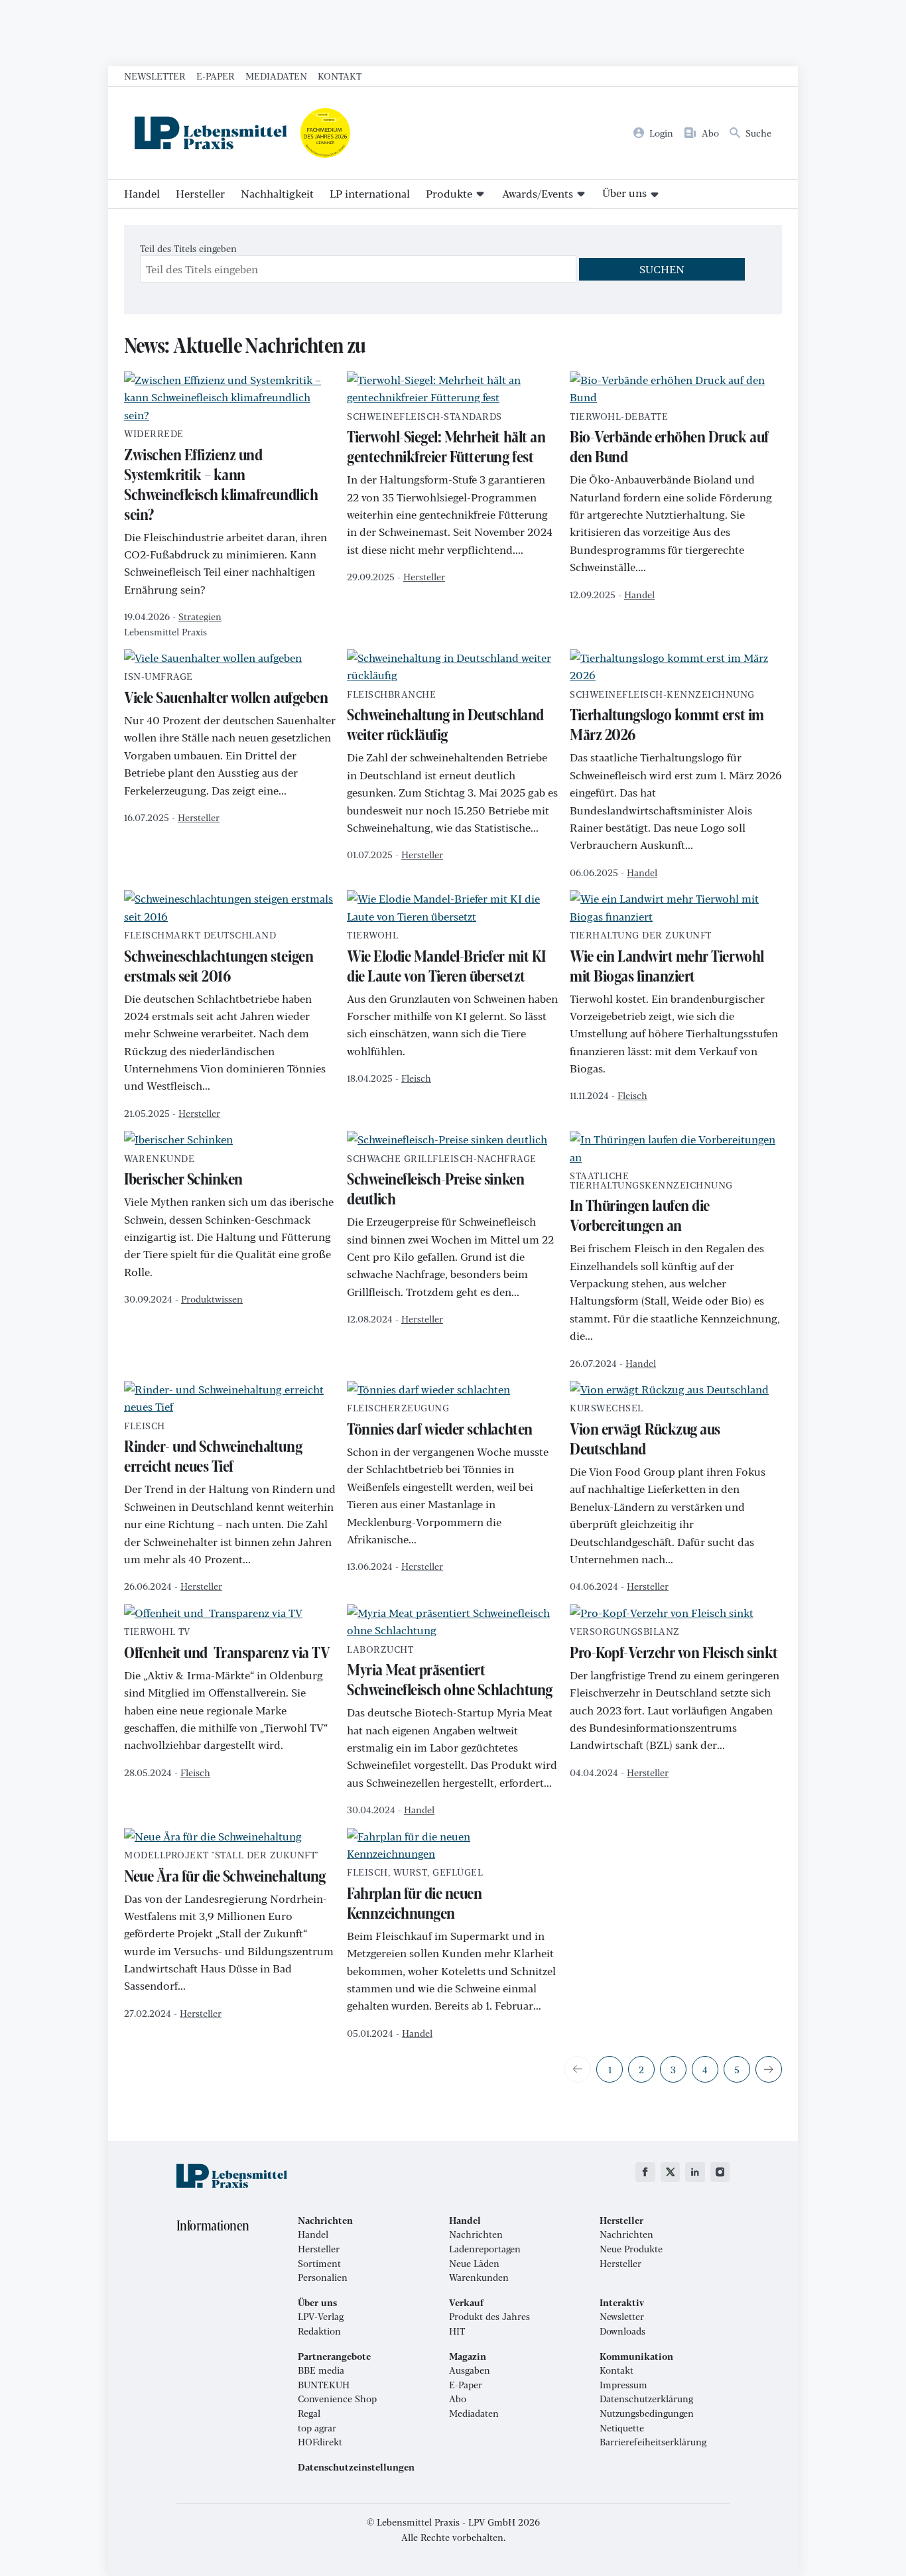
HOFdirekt (320, 2442)
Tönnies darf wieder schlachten (440, 1421)
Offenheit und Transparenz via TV (227, 1645)
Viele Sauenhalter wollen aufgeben (226, 690)
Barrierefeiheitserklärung (653, 2442)
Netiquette (622, 2428)
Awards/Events (538, 193)
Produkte (449, 193)
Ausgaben (470, 2370)
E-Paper (216, 76)
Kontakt (340, 76)
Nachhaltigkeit (277, 193)
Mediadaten (276, 76)
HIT (457, 2331)
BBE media (321, 2370)
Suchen (662, 269)
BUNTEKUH (324, 2385)
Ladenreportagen (485, 2249)
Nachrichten (476, 2234)
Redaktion (319, 2331)
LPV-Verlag (321, 2317)
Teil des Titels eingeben (190, 248)
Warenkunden (479, 2278)
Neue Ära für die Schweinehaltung (225, 1868)
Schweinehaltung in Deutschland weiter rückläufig (445, 718)
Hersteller (200, 193)
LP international (370, 193)
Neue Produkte (631, 2249)
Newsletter (155, 76)
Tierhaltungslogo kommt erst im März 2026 (667, 718)
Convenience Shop (337, 2399)
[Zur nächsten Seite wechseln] (769, 2069)
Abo (458, 2399)
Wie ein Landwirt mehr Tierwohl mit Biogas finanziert (667, 958)
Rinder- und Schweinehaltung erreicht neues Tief (213, 1449)
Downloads (622, 2331)
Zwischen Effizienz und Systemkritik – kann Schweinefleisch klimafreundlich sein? (221, 477)
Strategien (200, 616)
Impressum (623, 2385)
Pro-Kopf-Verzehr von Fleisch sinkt (674, 1645)
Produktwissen (212, 1299)
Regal (309, 2414)
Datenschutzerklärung (646, 2399)
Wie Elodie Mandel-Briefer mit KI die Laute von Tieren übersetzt (446, 958)
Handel (142, 193)
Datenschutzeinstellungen (356, 2467)
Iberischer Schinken (183, 1172)
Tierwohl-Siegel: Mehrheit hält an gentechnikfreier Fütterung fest (446, 440)
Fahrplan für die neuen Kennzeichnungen (415, 1896)
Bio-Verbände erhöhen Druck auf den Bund (669, 440)
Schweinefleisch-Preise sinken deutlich (442, 1182)
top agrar (317, 2428)
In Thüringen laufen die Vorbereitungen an (651, 1203)
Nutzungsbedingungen (647, 2414)
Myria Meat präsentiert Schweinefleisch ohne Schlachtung (450, 1673)
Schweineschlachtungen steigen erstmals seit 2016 (219, 958)
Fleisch (416, 1078)
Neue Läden (474, 2264)
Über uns (624, 193)
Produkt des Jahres (489, 2317)
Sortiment (319, 2264)
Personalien (323, 2278)
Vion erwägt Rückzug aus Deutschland (645, 1431)
